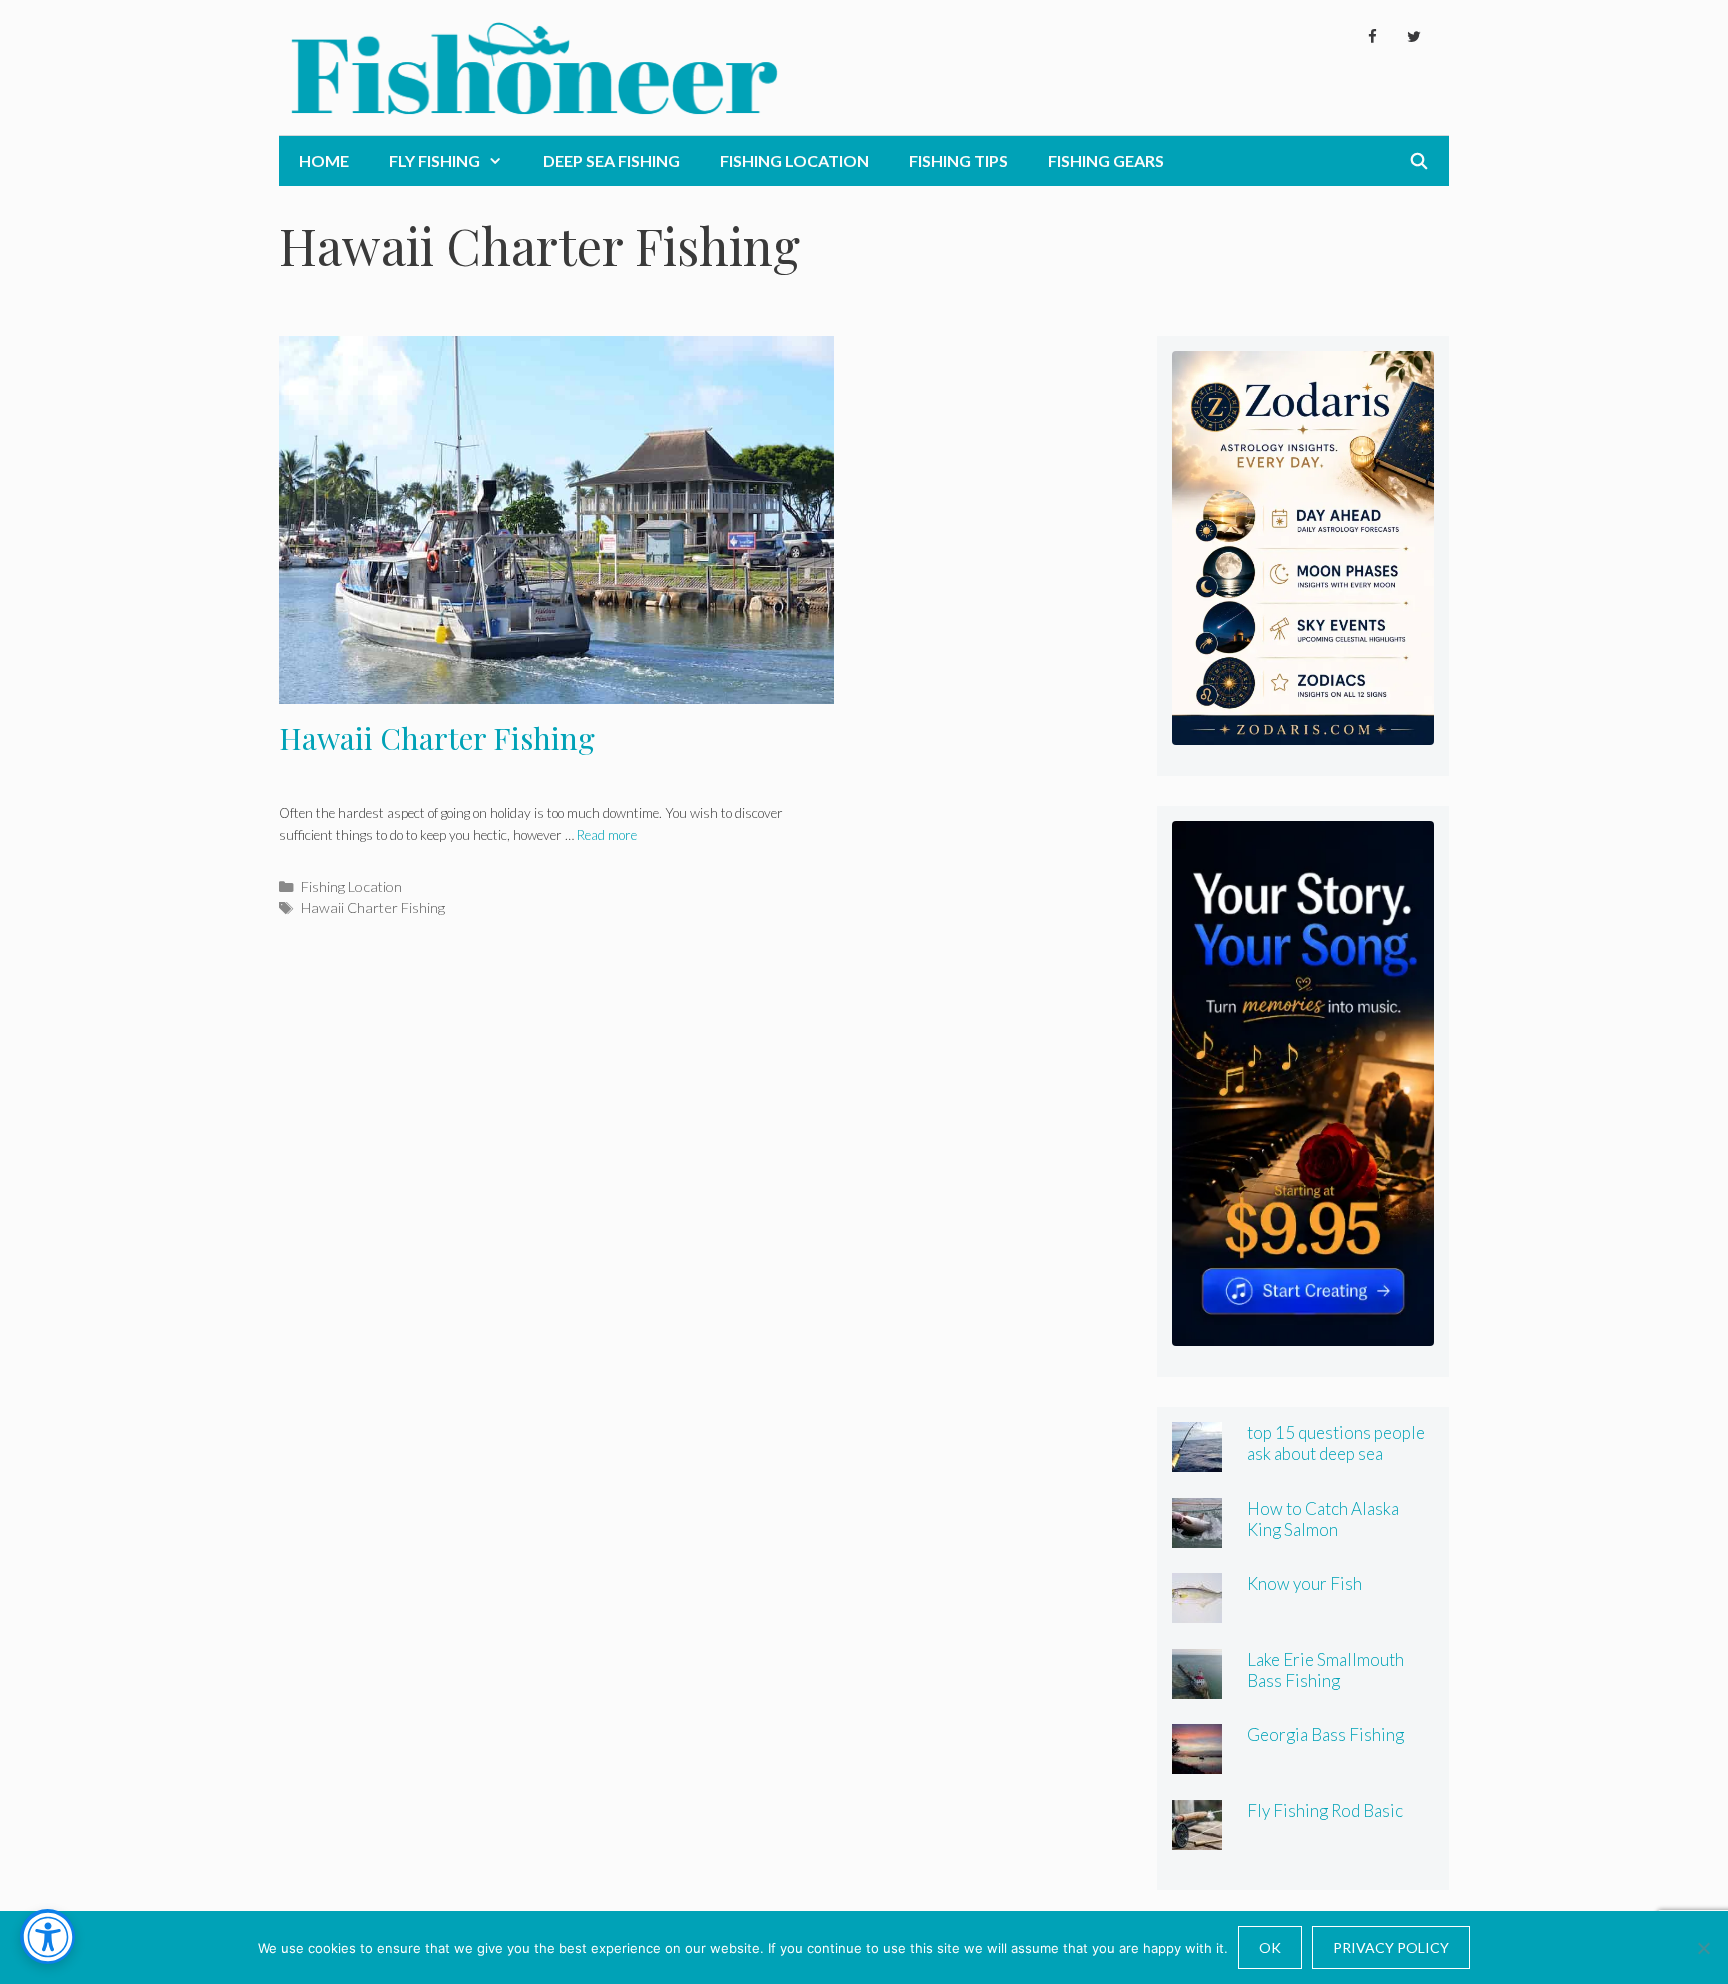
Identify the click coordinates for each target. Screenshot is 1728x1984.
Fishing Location (794, 160)
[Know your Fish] (1197, 1609)
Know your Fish (1304, 1583)
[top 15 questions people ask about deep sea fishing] (1197, 1458)
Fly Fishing (434, 160)
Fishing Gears (1106, 160)
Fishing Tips (958, 160)
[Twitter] (1414, 37)
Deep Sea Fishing (611, 160)
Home (324, 160)
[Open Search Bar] (1418, 161)
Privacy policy (1391, 1947)
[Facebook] (1372, 37)
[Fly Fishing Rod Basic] (1197, 1835)
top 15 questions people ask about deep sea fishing (1336, 1453)
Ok (1270, 1947)
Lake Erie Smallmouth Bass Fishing (1325, 1670)
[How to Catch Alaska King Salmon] (1197, 1533)
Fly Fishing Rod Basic (1325, 1810)
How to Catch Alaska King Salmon (1323, 1519)
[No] (1703, 1948)
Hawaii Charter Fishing (437, 738)
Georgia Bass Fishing (1325, 1734)
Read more (607, 835)
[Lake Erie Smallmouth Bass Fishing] (1197, 1684)
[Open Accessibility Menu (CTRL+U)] (47, 1936)
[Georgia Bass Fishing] (1197, 1760)
